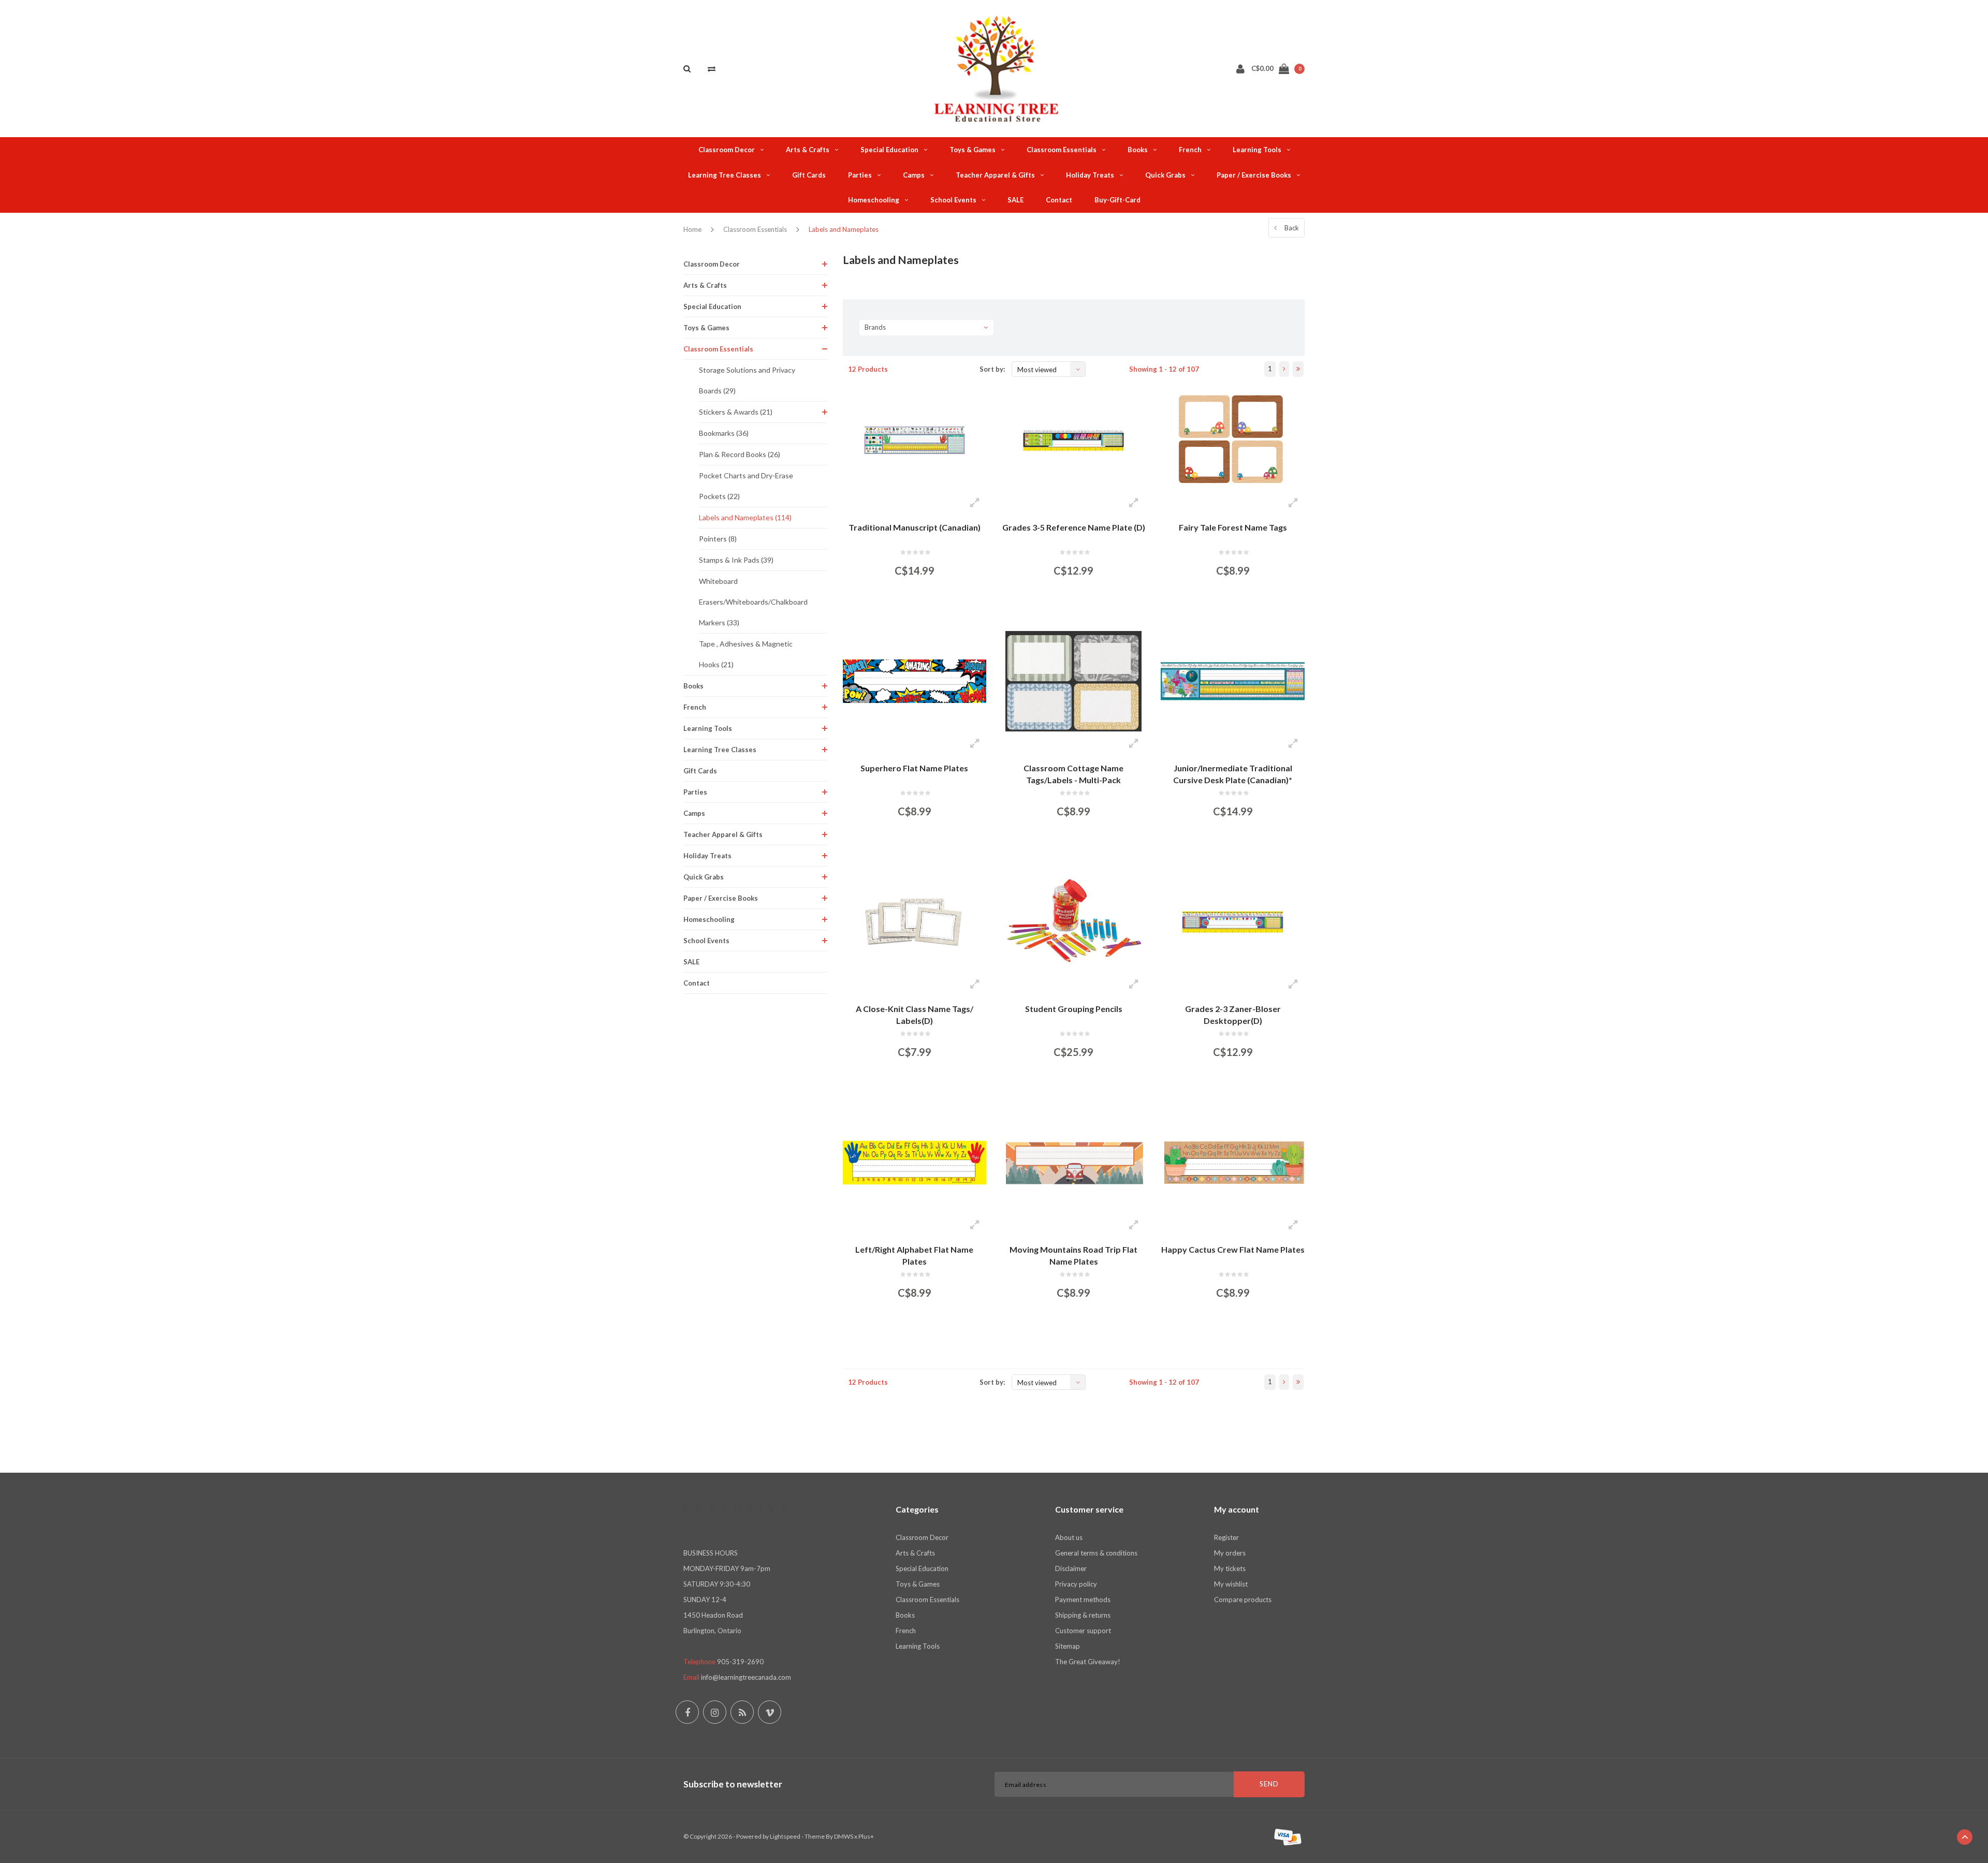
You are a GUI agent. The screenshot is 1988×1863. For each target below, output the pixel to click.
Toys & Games (973, 150)
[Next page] (1284, 369)
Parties (860, 175)
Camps (914, 175)
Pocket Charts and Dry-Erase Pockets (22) (746, 486)
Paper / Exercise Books (1254, 175)
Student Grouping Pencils (1074, 1009)
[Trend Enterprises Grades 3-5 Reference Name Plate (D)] (1073, 440)
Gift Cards (809, 175)
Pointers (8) (718, 539)
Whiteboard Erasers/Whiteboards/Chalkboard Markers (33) (753, 602)
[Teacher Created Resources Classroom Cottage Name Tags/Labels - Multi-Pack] (1073, 681)
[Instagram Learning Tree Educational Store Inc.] (715, 1712)
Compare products (1243, 1600)
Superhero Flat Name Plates (914, 768)
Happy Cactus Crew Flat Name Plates (1233, 1249)
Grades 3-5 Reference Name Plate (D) (1074, 527)
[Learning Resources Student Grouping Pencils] (1073, 922)
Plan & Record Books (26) (740, 454)
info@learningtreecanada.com (746, 1677)
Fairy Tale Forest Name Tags (1233, 527)
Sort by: (992, 369)
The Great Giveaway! (1088, 1662)
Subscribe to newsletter (733, 1784)
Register (1226, 1537)
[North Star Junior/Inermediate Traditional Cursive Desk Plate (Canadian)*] (1232, 681)
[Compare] (712, 68)
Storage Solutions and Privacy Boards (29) (747, 380)
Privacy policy (1076, 1584)
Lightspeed (785, 1836)
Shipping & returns (1083, 1615)
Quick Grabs (1165, 175)
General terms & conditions (1096, 1553)
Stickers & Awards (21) (736, 412)
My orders (1230, 1553)
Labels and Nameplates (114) (745, 517)
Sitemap (1068, 1646)
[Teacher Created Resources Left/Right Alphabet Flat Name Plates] (915, 1163)
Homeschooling (874, 200)
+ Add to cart (908, 608)
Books (1138, 150)
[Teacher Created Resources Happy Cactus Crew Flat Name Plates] (1232, 1163)
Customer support (1083, 1631)
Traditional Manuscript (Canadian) (915, 527)
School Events (953, 200)
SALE (1015, 200)
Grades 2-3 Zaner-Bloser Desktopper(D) (1233, 1015)
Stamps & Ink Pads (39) (736, 560)
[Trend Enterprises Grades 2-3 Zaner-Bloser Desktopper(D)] (1232, 922)
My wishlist (1231, 1584)
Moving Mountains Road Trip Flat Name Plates (1073, 1255)
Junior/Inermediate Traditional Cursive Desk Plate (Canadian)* (1233, 774)
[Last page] (1298, 369)
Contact (1059, 200)
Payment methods (1083, 1600)
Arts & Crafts (808, 150)
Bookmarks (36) (724, 433)
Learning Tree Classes (725, 175)
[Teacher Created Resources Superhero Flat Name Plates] (915, 681)
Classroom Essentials (1062, 150)
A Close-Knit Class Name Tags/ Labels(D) (915, 1015)
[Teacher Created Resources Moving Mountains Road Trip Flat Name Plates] (1073, 1163)
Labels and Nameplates (844, 229)
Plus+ (866, 1836)
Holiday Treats (1090, 175)
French (1190, 150)
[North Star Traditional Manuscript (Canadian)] (915, 440)
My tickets (1230, 1568)
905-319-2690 (740, 1662)
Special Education (889, 150)
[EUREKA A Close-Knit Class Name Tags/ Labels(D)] (915, 922)
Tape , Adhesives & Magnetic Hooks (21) (746, 654)
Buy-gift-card (1117, 200)
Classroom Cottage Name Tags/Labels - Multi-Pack (1073, 774)
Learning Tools (1257, 150)
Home (692, 229)
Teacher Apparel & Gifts (995, 175)
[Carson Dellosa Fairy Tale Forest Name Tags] (1232, 440)
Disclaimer (1071, 1568)
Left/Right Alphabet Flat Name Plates (914, 1255)
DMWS (844, 1836)
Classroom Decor (727, 150)
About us (1069, 1537)
